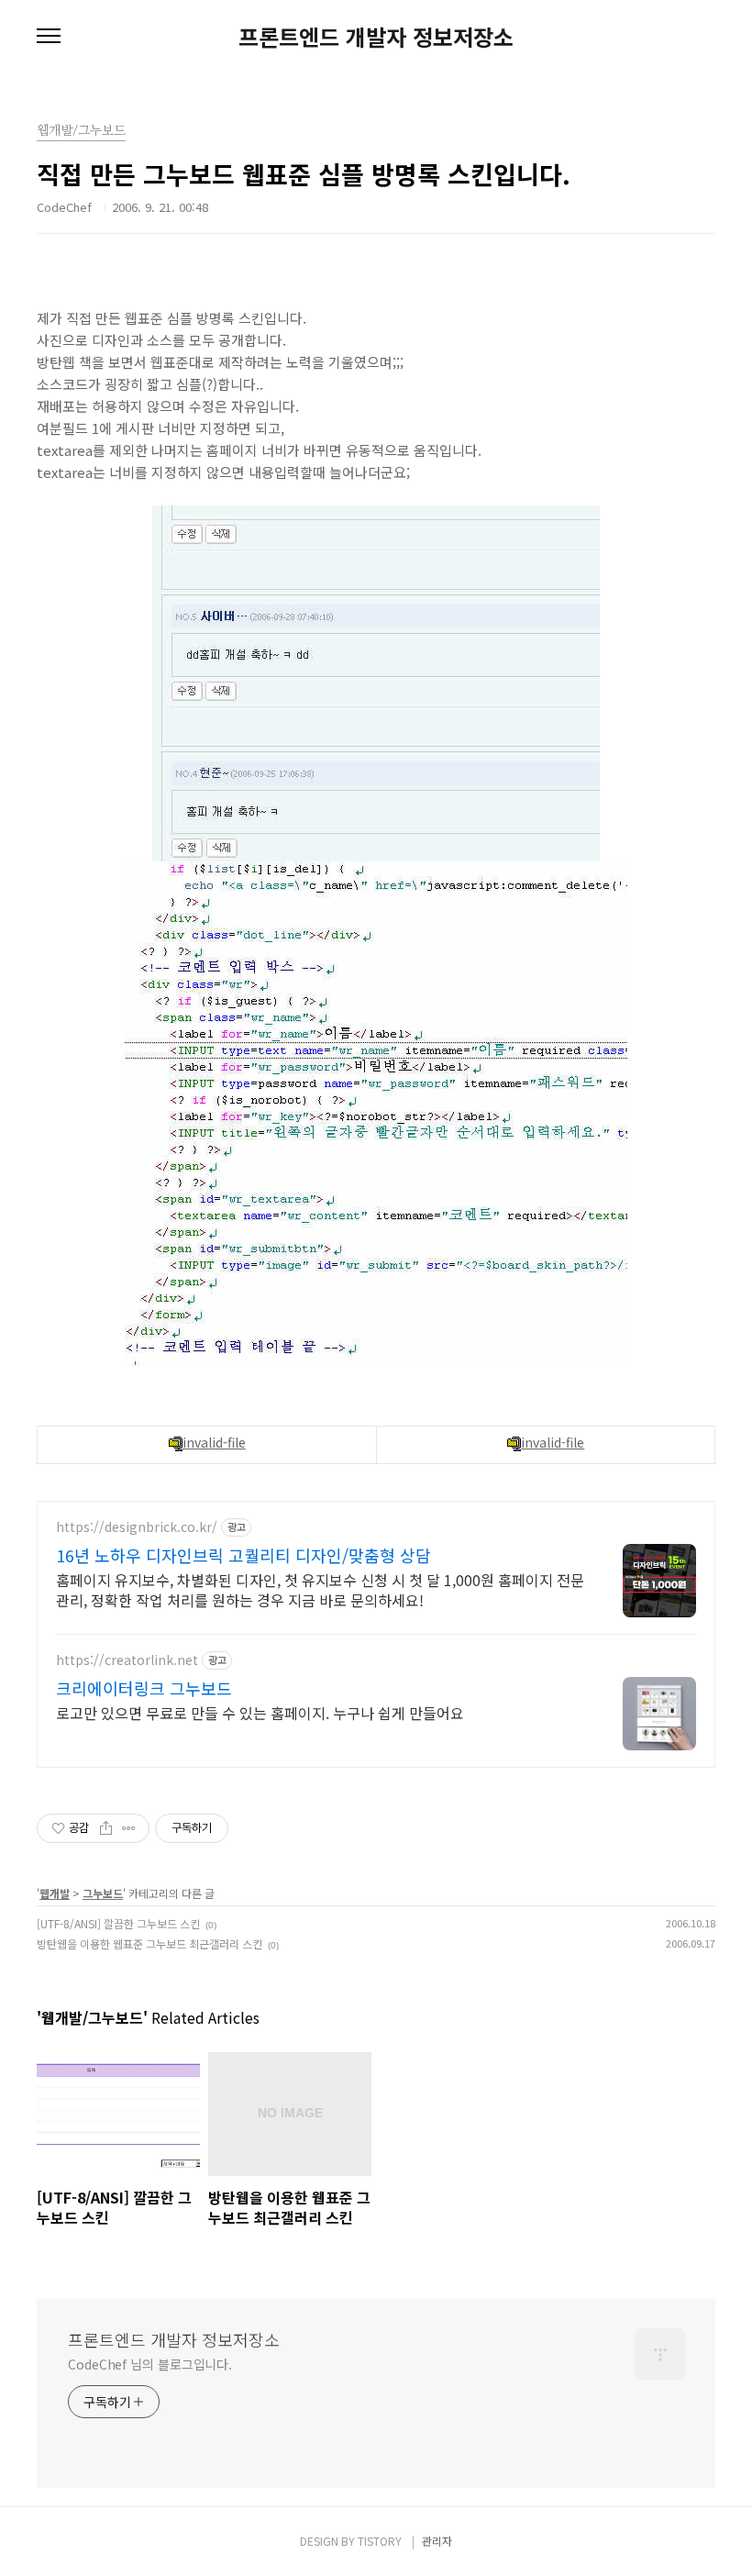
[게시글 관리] (129, 1828)
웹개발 (55, 1893)
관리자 (437, 2541)
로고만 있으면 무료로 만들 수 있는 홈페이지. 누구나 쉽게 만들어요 (260, 1712)
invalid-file (214, 1442)
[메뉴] (49, 37)
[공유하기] (106, 1828)
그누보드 (103, 1893)
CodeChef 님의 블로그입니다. (150, 2364)
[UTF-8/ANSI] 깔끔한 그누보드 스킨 (118, 1923)
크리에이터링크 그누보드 (144, 1688)
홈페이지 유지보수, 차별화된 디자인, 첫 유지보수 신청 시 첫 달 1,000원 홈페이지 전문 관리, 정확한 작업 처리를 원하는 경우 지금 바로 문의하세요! (320, 1589)
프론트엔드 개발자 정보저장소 (376, 37)
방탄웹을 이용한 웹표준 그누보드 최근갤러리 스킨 (149, 1943)
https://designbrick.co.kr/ (137, 1527)
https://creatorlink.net (127, 1660)
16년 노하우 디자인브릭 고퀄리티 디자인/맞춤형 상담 (243, 1555)
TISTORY (380, 2541)
